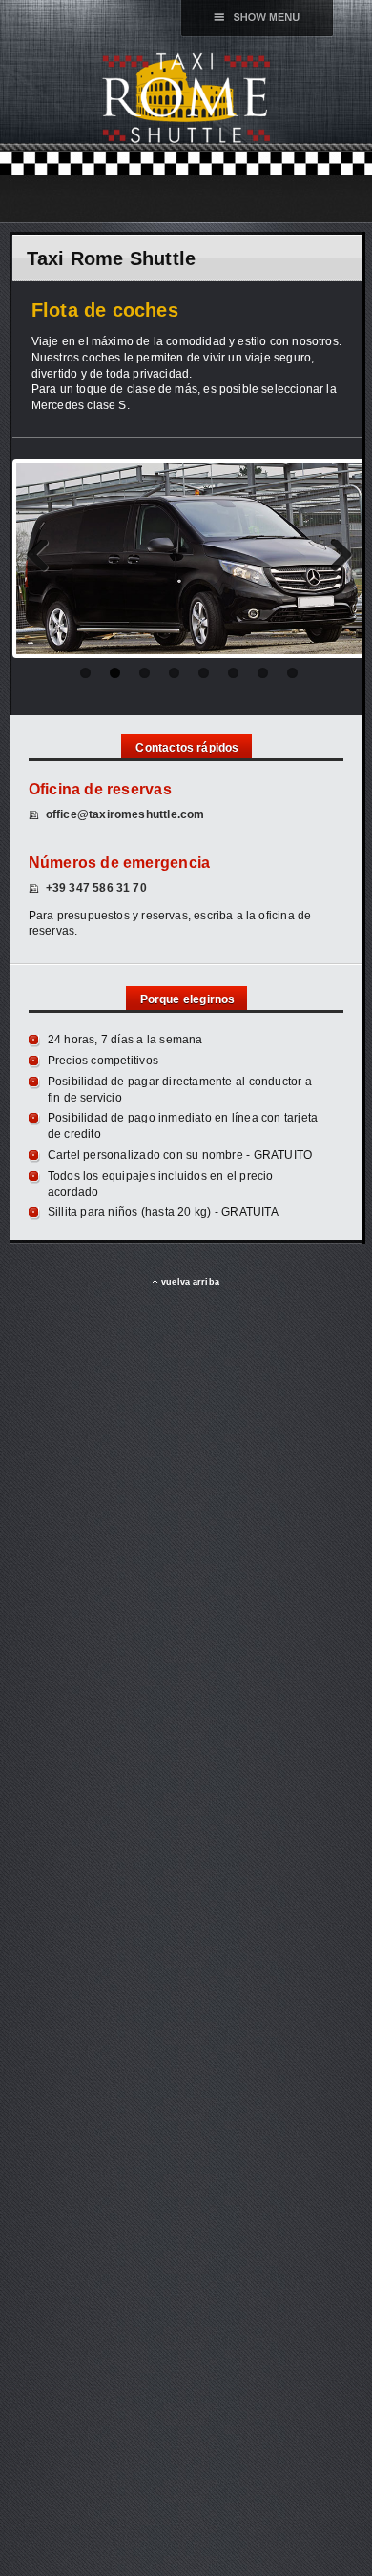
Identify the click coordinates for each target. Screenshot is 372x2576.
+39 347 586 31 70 (96, 888)
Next (334, 559)
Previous (45, 559)
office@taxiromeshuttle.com (125, 814)
